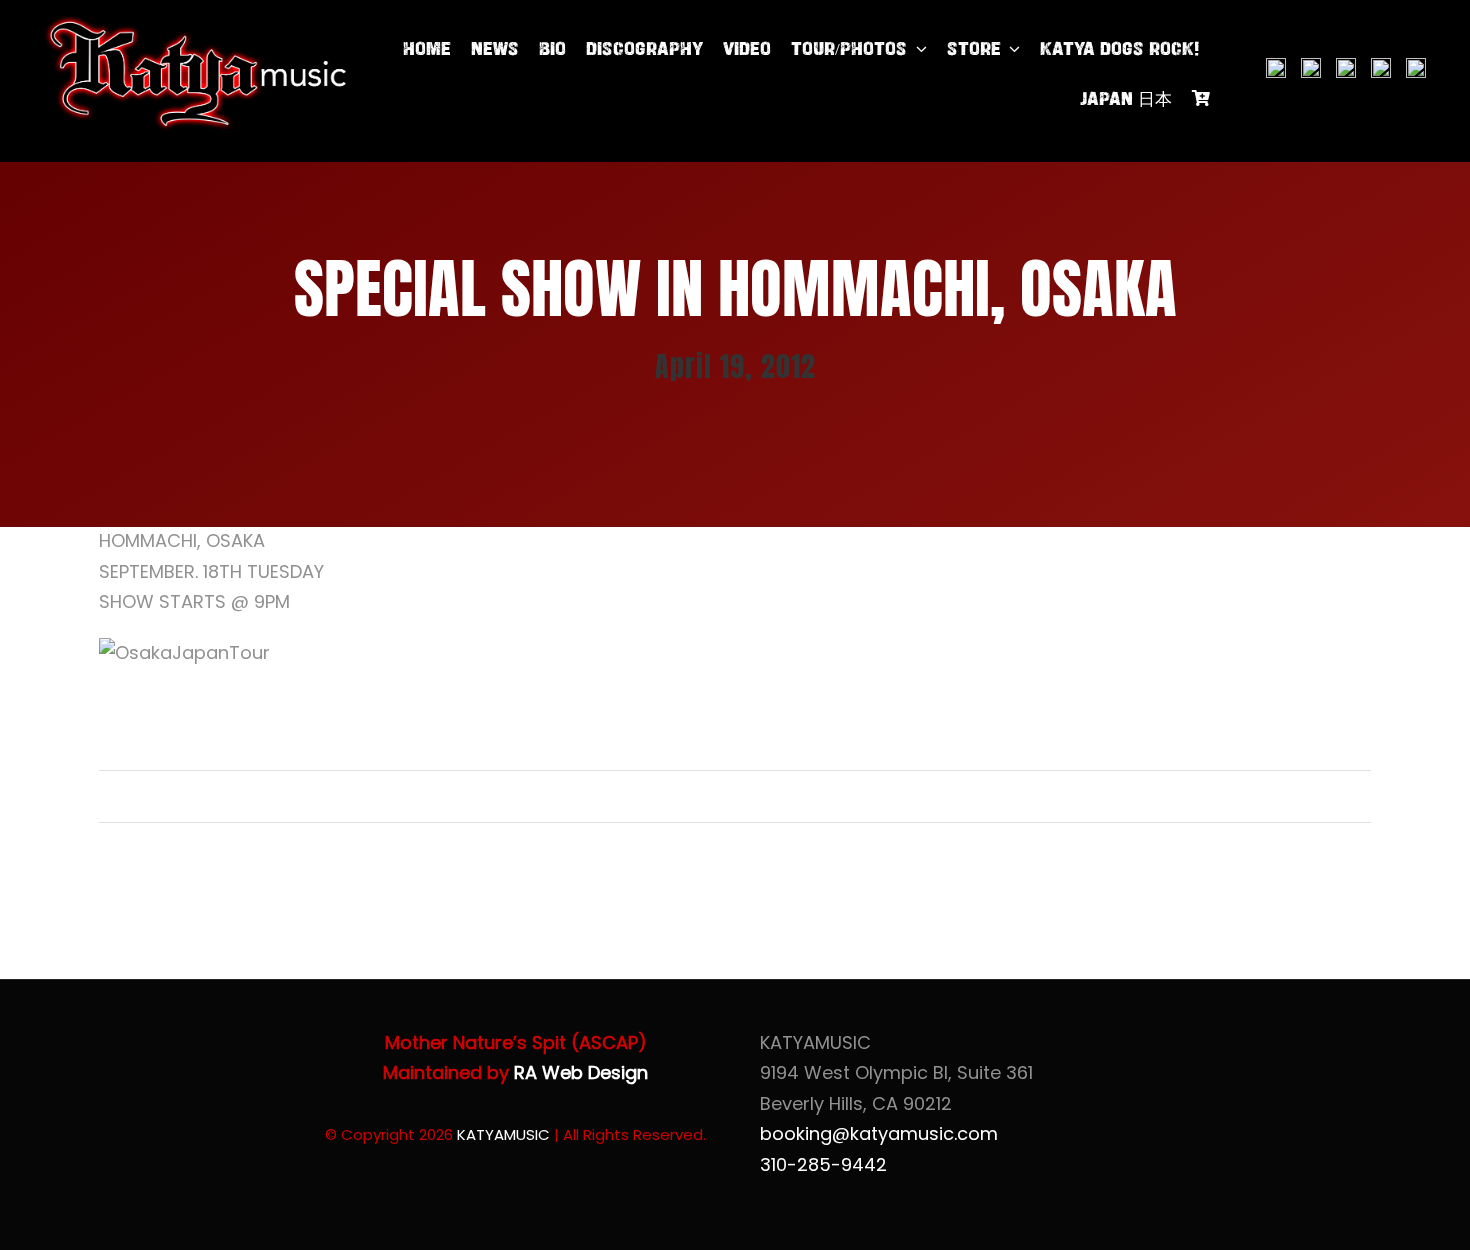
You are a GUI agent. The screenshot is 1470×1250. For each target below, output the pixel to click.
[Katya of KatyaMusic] (196, 23)
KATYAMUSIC (503, 1134)
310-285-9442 (823, 1164)
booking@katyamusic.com (879, 1133)
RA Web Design (581, 1072)
